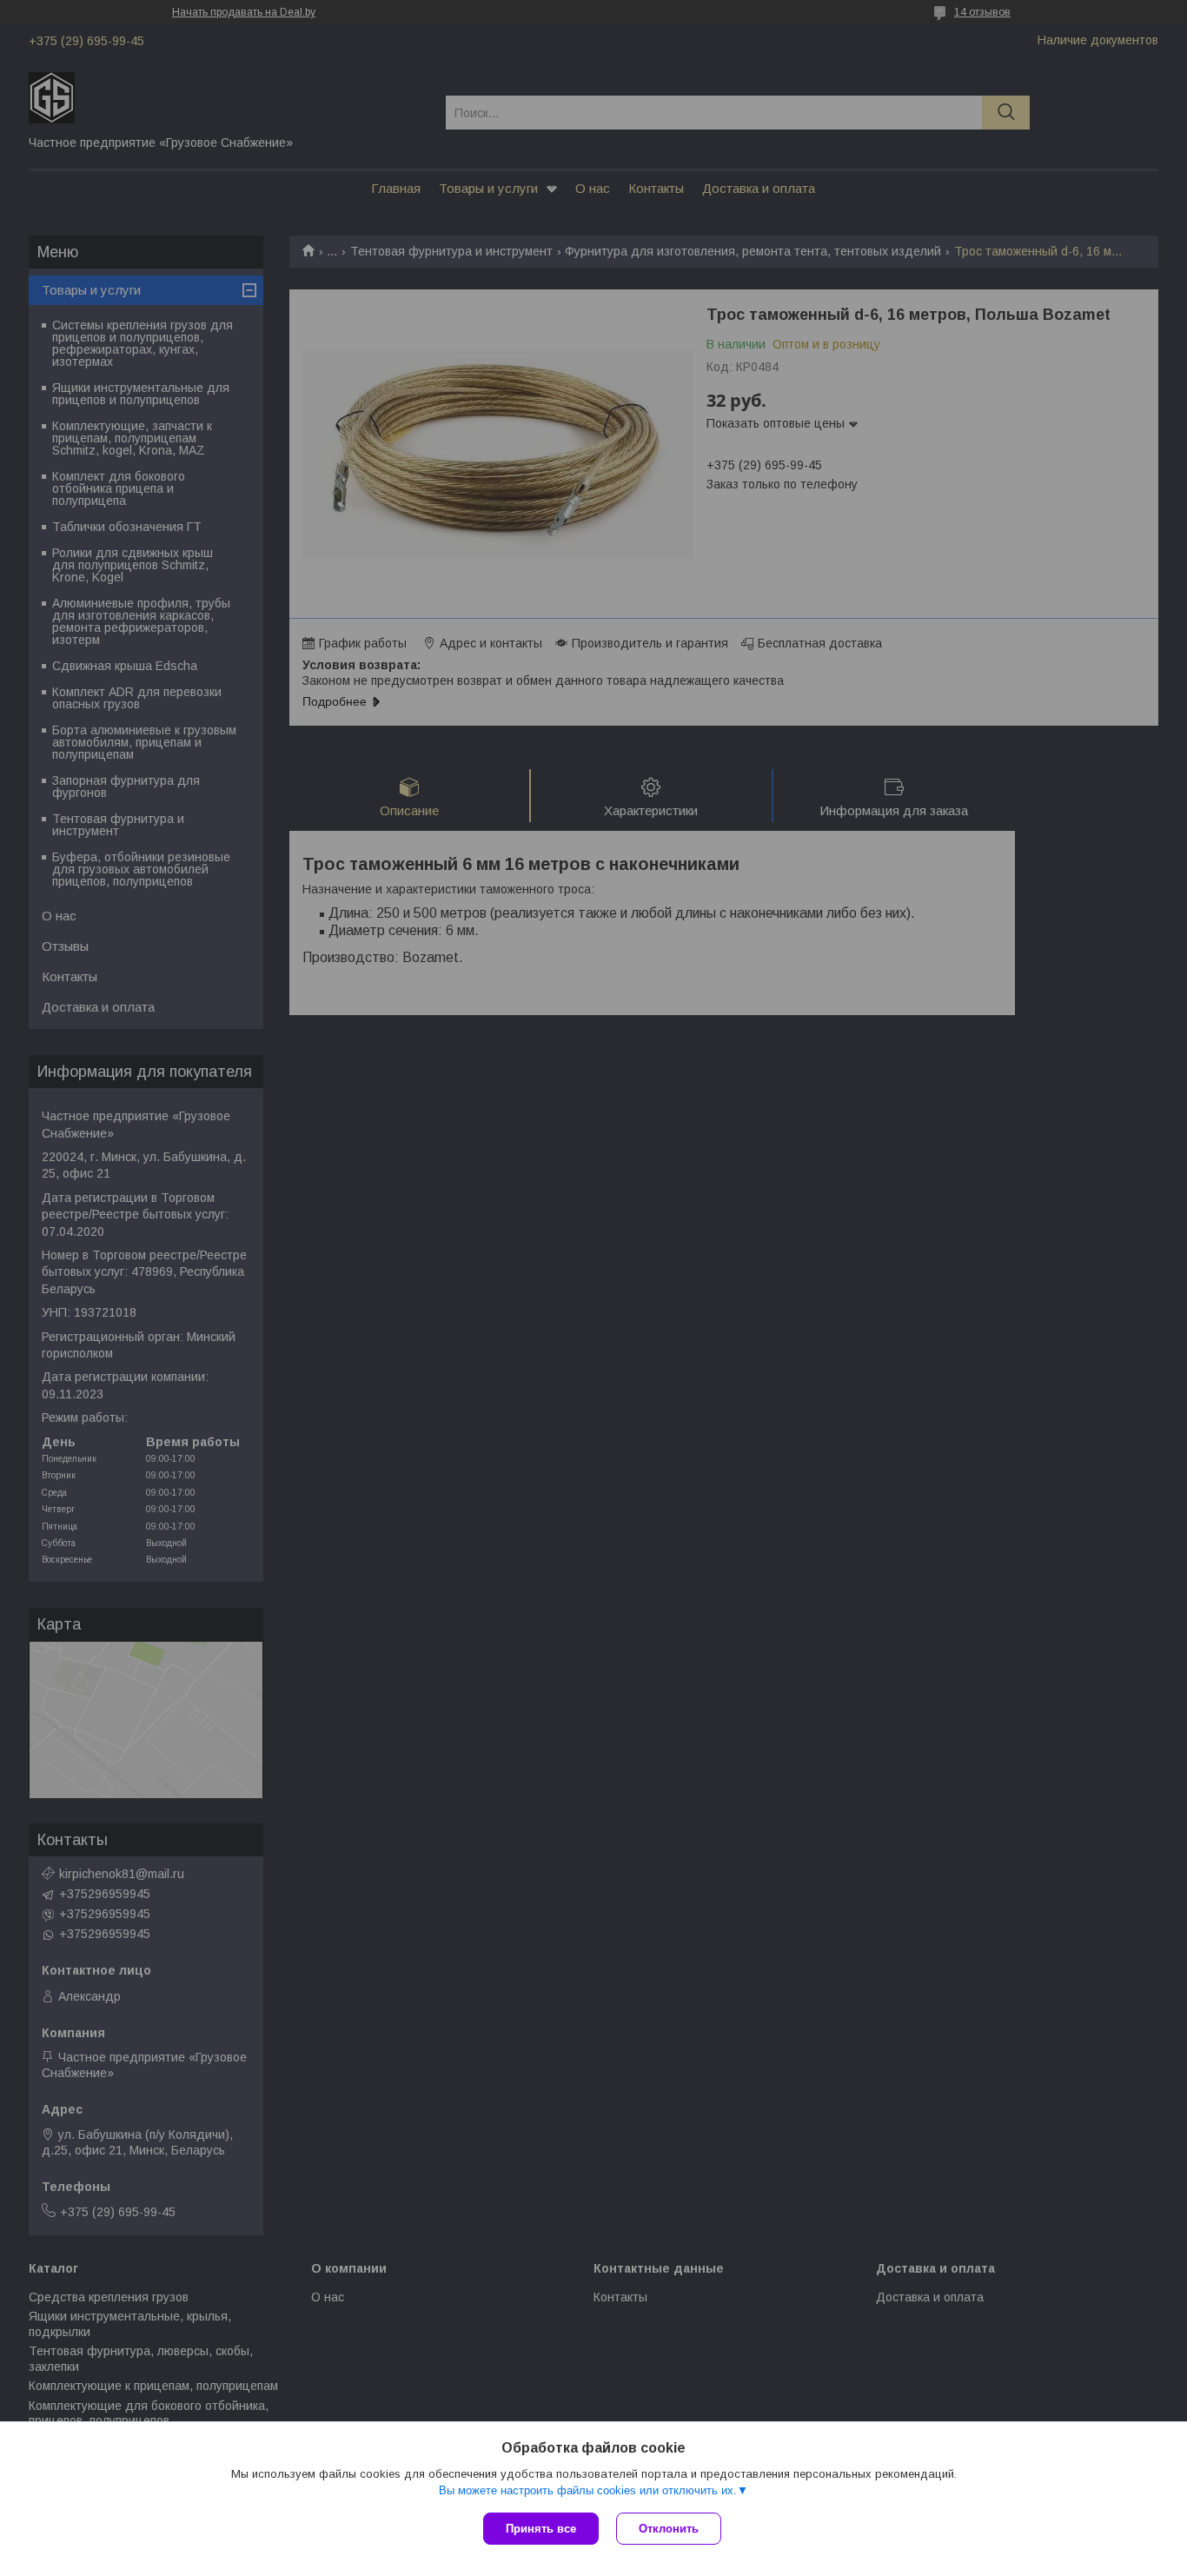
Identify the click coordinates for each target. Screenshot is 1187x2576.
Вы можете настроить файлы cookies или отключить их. (588, 2490)
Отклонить (669, 2529)
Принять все (541, 2529)
